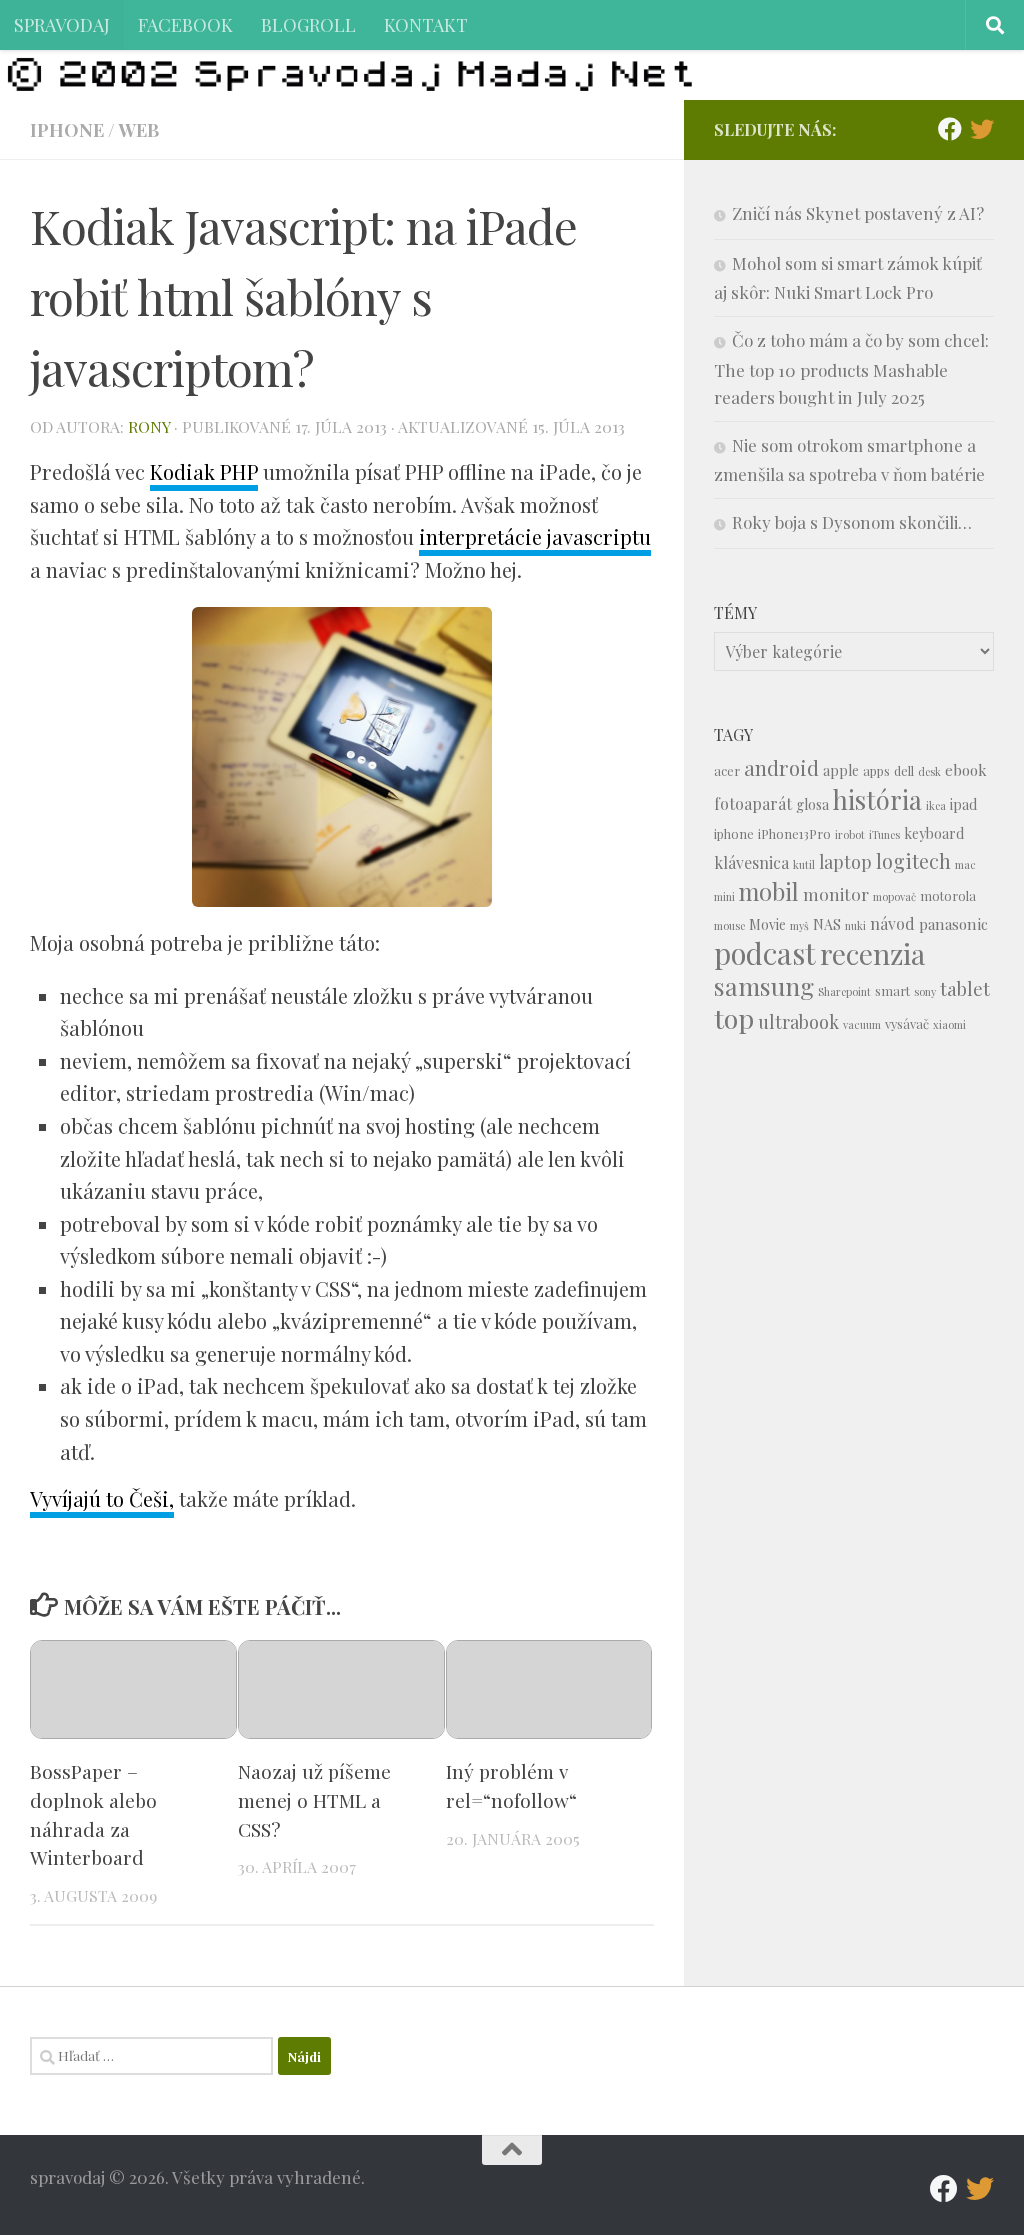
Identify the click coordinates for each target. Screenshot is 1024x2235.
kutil (804, 864)
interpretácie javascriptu (535, 536)
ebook (966, 770)
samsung (764, 985)
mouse (729, 925)
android (781, 767)
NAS (827, 924)
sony (925, 991)
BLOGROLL (308, 24)
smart (892, 990)
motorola (948, 895)
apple (841, 770)
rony (149, 426)
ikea (936, 805)
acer (727, 770)
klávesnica (751, 862)
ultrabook (798, 1021)
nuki (855, 925)
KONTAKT (426, 24)
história (877, 799)
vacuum (862, 1024)
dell (904, 770)
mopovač (894, 896)
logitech (913, 861)
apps (876, 770)
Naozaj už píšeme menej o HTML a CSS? (314, 1800)
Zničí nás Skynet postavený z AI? (858, 213)
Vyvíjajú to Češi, (102, 1498)
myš (799, 925)
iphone (734, 833)
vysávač (907, 1023)
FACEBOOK (185, 24)
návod (892, 923)
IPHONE (67, 129)
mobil (769, 891)
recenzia (872, 953)
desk (929, 771)
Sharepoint (844, 991)
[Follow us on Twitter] (982, 129)
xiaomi (949, 1024)
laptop (845, 861)
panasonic (953, 924)
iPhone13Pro (794, 833)
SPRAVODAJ (62, 24)
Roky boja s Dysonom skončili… (852, 522)
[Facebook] (950, 129)
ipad (963, 804)
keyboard (934, 833)
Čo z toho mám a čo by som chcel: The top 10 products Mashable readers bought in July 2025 (851, 368)
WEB (138, 129)
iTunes (884, 834)
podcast (765, 952)
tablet (965, 988)
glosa (812, 804)
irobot (850, 834)
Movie (767, 924)
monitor (836, 893)
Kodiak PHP (204, 471)
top (734, 1018)
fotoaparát (753, 803)
